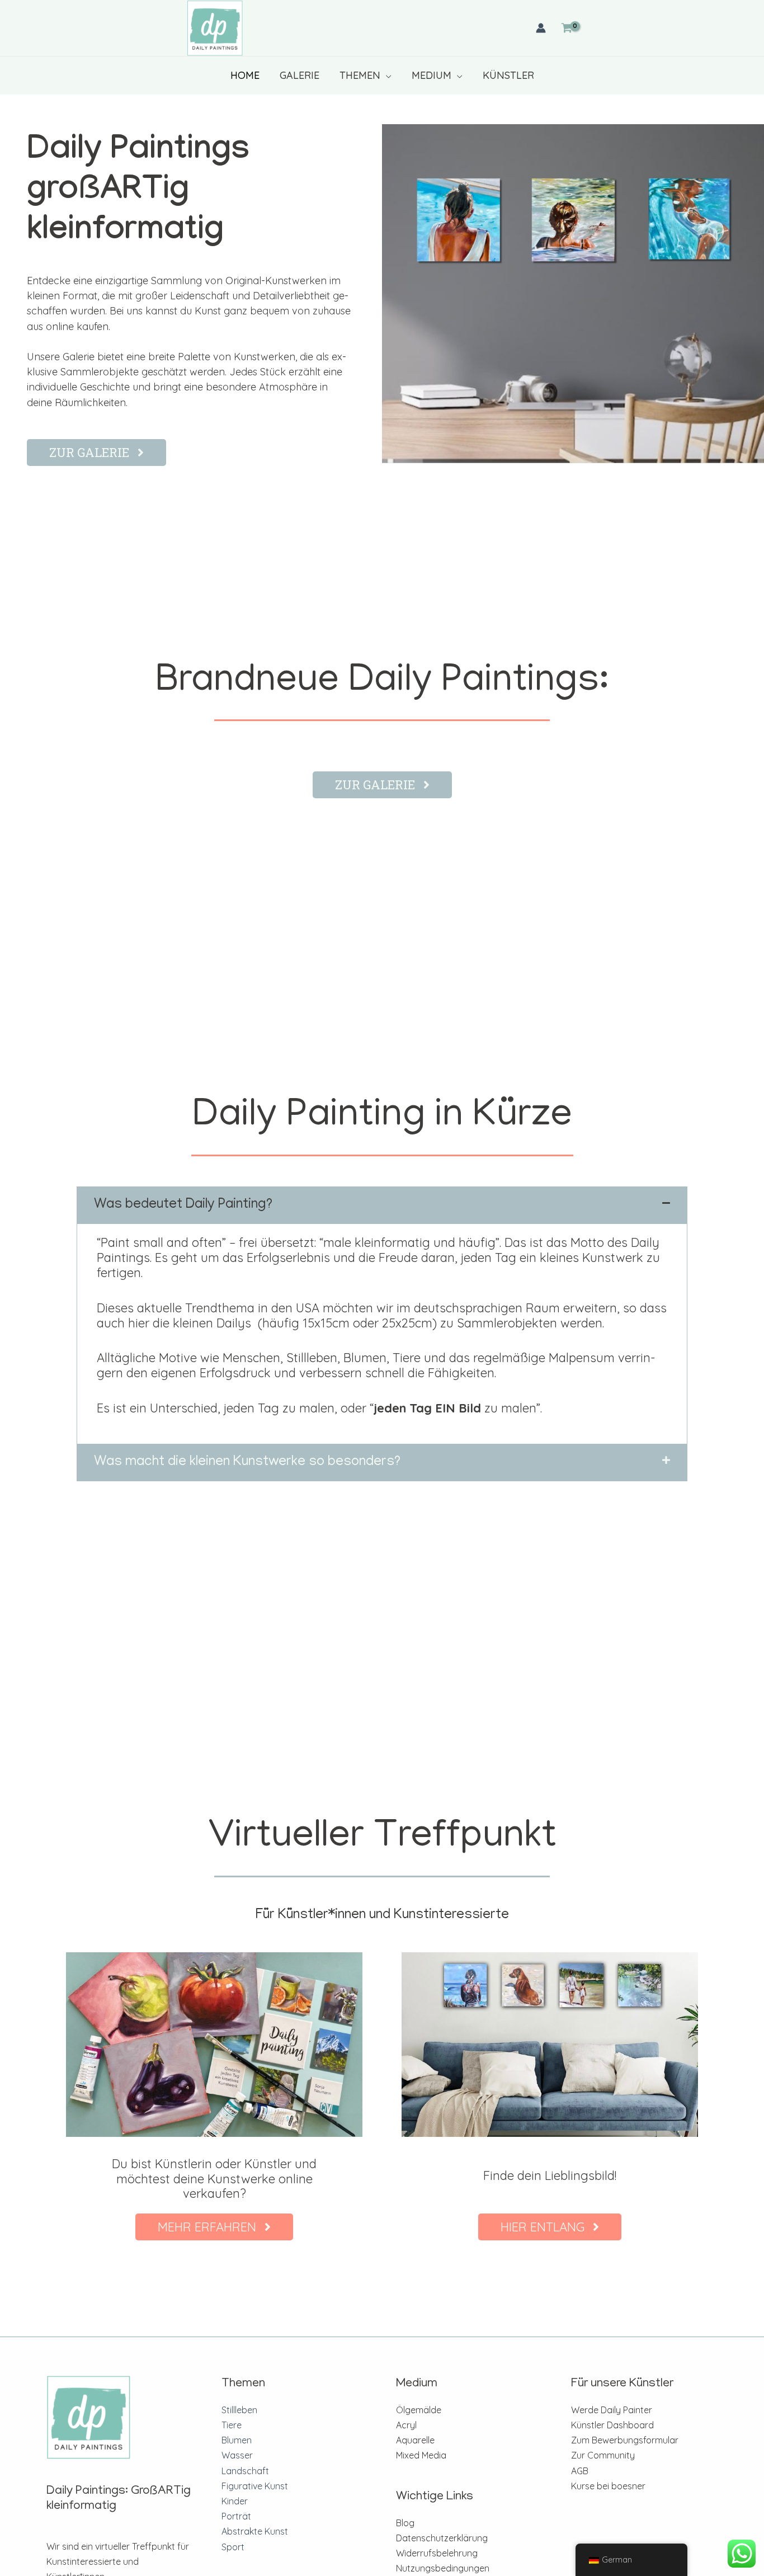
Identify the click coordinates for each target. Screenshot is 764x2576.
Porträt (236, 2516)
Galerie (300, 75)
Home (245, 75)
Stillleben (239, 2410)
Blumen (237, 2440)
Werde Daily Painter (612, 2410)
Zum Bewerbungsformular (625, 2440)
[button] (382, 1205)
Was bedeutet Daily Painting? (183, 1205)
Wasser (237, 2455)
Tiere (232, 2425)
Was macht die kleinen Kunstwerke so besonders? (247, 1463)
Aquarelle (415, 2440)
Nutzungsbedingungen (443, 2568)
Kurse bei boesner (608, 2486)
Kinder (235, 2501)
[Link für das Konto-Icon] (541, 28)
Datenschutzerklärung (442, 2538)
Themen (360, 75)
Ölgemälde (419, 2410)
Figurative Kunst (255, 2486)
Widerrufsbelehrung (437, 2553)
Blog (405, 2523)
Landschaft (245, 2471)
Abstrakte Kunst (255, 2531)
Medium (431, 75)
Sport (233, 2547)
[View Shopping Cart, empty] (567, 28)
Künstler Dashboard (612, 2425)
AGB (580, 2471)
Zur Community (603, 2455)
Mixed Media (421, 2455)
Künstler (508, 75)
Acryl (406, 2425)
